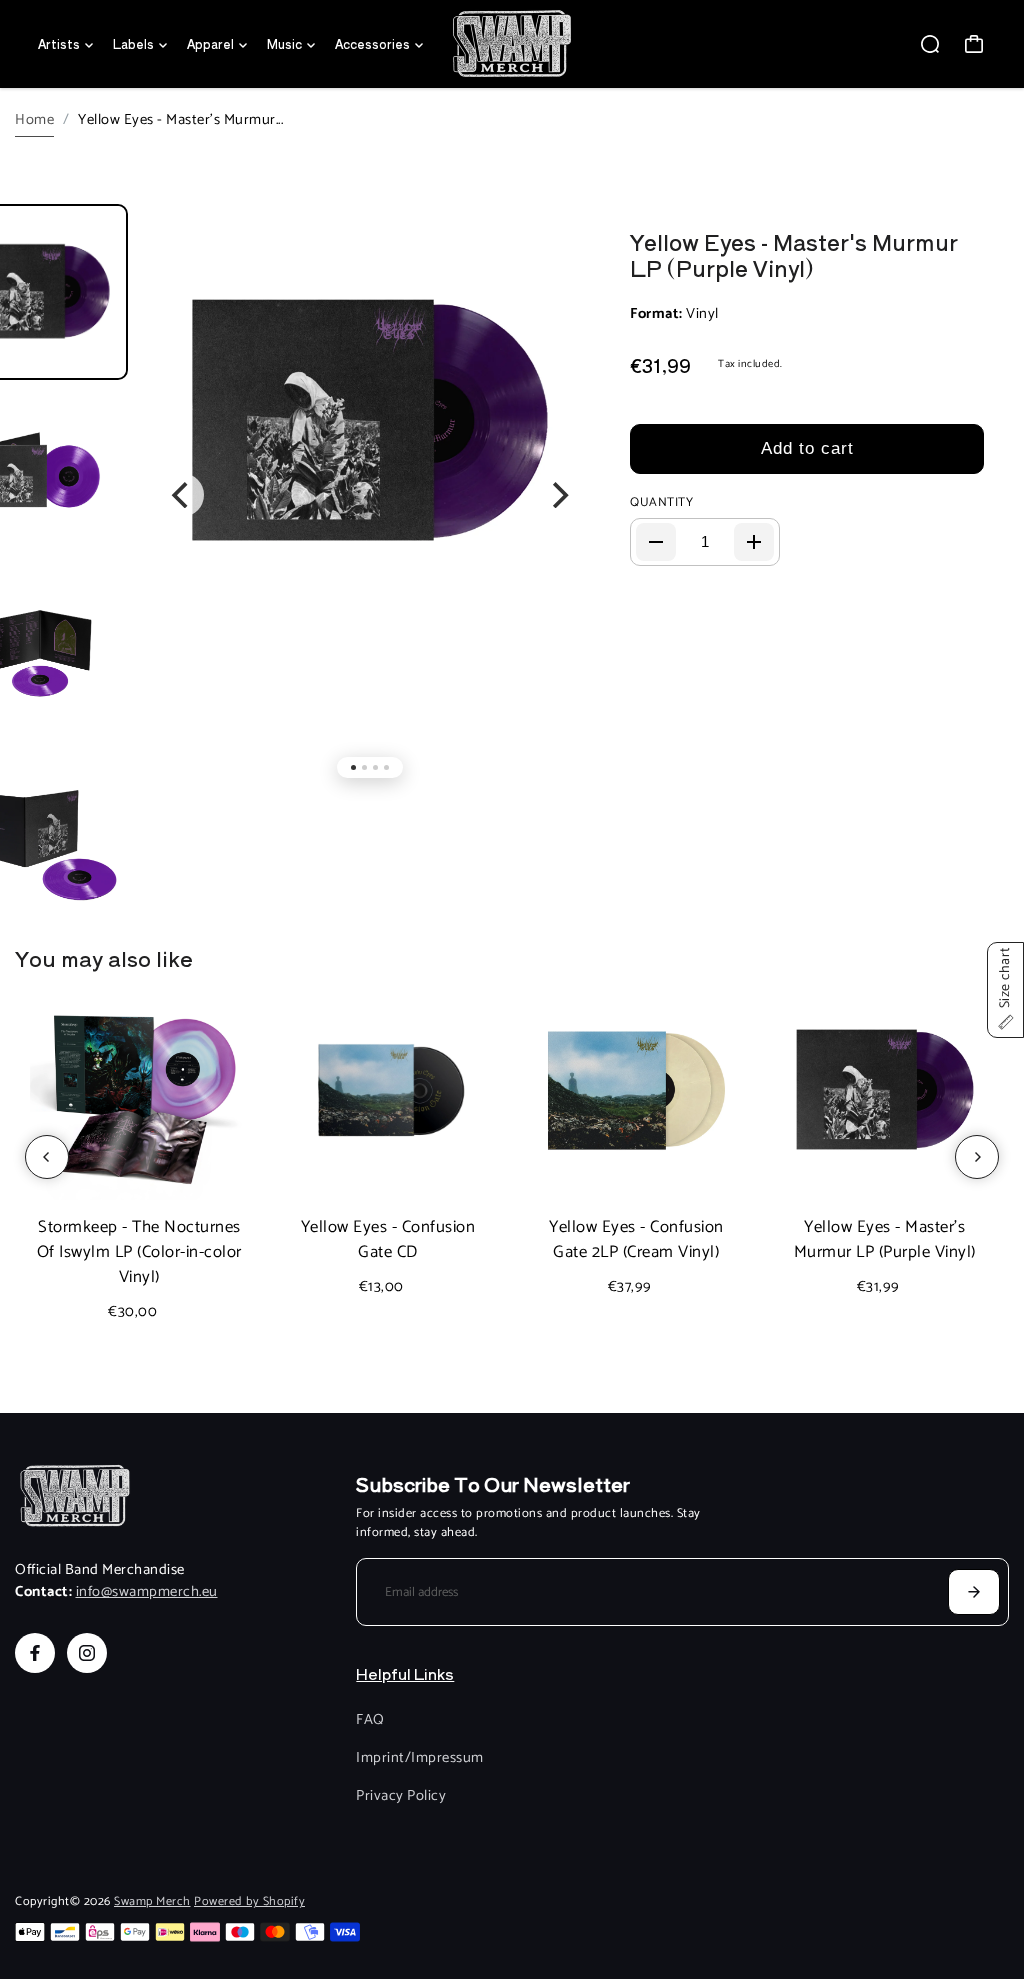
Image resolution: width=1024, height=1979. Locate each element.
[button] (1005, 990)
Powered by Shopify (249, 1902)
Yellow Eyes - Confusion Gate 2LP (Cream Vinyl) (636, 1240)
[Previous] (182, 495)
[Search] (930, 44)
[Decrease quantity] (656, 542)
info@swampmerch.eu (147, 1592)
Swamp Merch (152, 1902)
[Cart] (974, 44)
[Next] (558, 495)
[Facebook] (35, 1653)
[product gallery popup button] (553, 254)
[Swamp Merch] (512, 44)
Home (34, 120)
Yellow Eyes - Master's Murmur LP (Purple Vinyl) (794, 254)
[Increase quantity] (754, 542)
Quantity (661, 503)
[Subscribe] (974, 1592)
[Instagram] (87, 1653)
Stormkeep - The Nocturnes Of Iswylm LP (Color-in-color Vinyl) (139, 1252)
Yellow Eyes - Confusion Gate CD (388, 1240)
